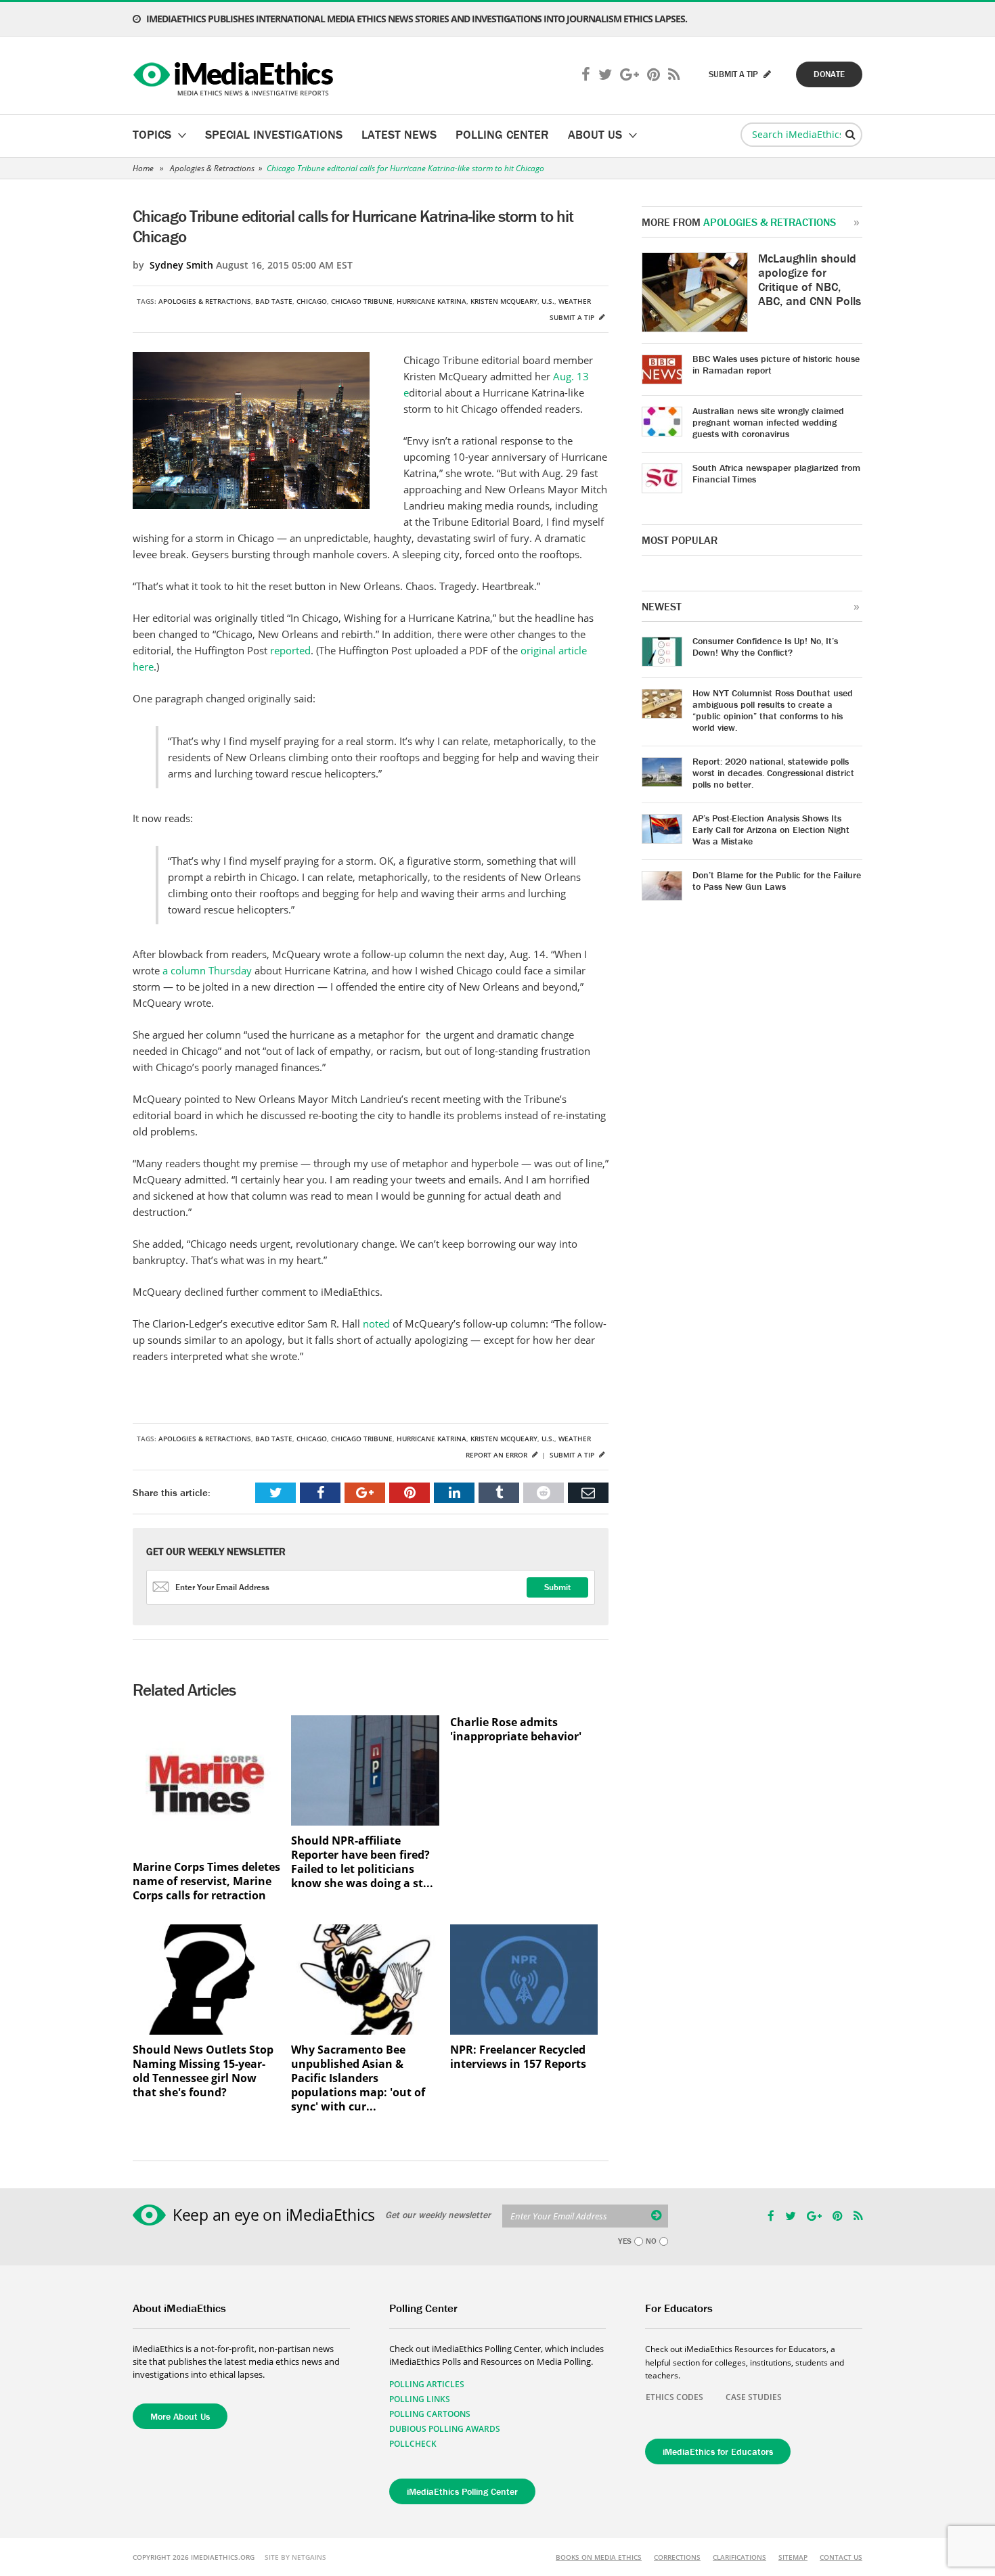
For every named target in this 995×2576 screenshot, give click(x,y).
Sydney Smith (181, 265)
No (651, 2241)
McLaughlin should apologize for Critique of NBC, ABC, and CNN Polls (810, 279)
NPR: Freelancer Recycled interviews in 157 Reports (518, 2057)
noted (378, 1324)
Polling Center (502, 134)
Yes (625, 2241)
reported (290, 650)
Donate (829, 74)
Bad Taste (274, 301)
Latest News (399, 134)
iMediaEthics (235, 76)
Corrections (677, 2557)
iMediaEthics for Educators (718, 2451)
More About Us (180, 2416)
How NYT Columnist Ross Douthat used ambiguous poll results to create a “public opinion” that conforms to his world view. (773, 710)
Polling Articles (427, 2384)
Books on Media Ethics (599, 2557)
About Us (595, 134)
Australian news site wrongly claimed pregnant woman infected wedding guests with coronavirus (768, 422)
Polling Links (420, 2399)
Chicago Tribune (362, 301)
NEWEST (662, 606)
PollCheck (413, 2444)
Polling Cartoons (430, 2414)
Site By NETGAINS (295, 2557)
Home (143, 168)
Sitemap (793, 2557)
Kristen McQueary (504, 301)
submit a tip (734, 74)
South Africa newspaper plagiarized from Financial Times (776, 473)
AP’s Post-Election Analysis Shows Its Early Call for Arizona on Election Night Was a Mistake (771, 830)
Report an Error (497, 1455)
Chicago (312, 301)
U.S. (548, 301)
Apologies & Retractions (212, 168)
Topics (152, 134)
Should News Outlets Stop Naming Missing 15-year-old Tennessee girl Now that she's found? (203, 2071)
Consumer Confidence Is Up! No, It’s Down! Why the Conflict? (765, 647)
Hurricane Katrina (432, 301)
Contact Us (841, 2557)
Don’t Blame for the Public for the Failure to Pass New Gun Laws (777, 881)
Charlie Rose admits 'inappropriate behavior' (516, 1730)
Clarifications (739, 2557)
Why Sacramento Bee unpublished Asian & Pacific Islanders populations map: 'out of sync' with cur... (358, 2078)
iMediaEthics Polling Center (462, 2491)
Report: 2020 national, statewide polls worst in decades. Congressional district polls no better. (773, 773)
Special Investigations (274, 134)
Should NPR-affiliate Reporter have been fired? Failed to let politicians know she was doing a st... (362, 1862)
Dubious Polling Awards (445, 2429)
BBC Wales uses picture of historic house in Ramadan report (776, 364)
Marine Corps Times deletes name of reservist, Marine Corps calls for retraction (206, 1881)
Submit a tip (573, 317)
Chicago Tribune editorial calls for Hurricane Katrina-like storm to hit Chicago (405, 168)
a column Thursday (207, 970)
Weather (575, 301)
